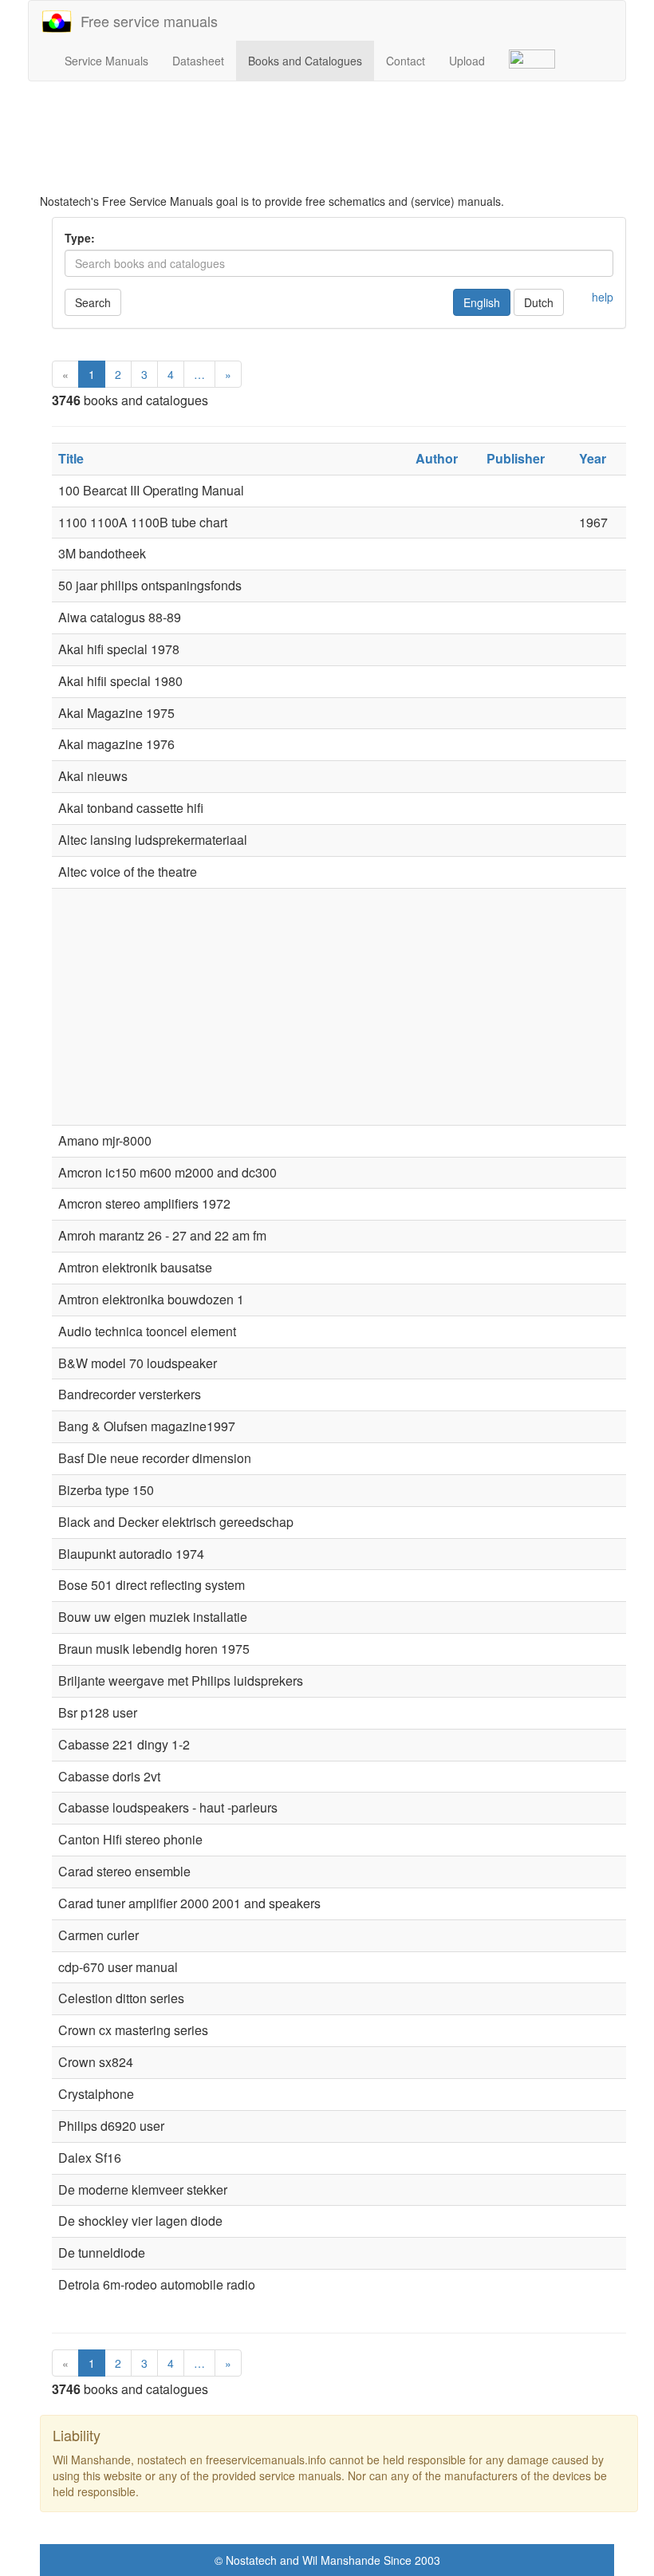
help (603, 297)
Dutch (539, 302)
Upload (467, 61)
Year (593, 458)
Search (93, 302)
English (482, 302)
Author (437, 458)
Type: (80, 238)
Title (71, 458)
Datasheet (198, 61)
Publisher (516, 458)
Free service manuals (145, 21)
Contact (406, 61)
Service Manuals (106, 61)
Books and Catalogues (305, 61)
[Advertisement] (339, 137)
